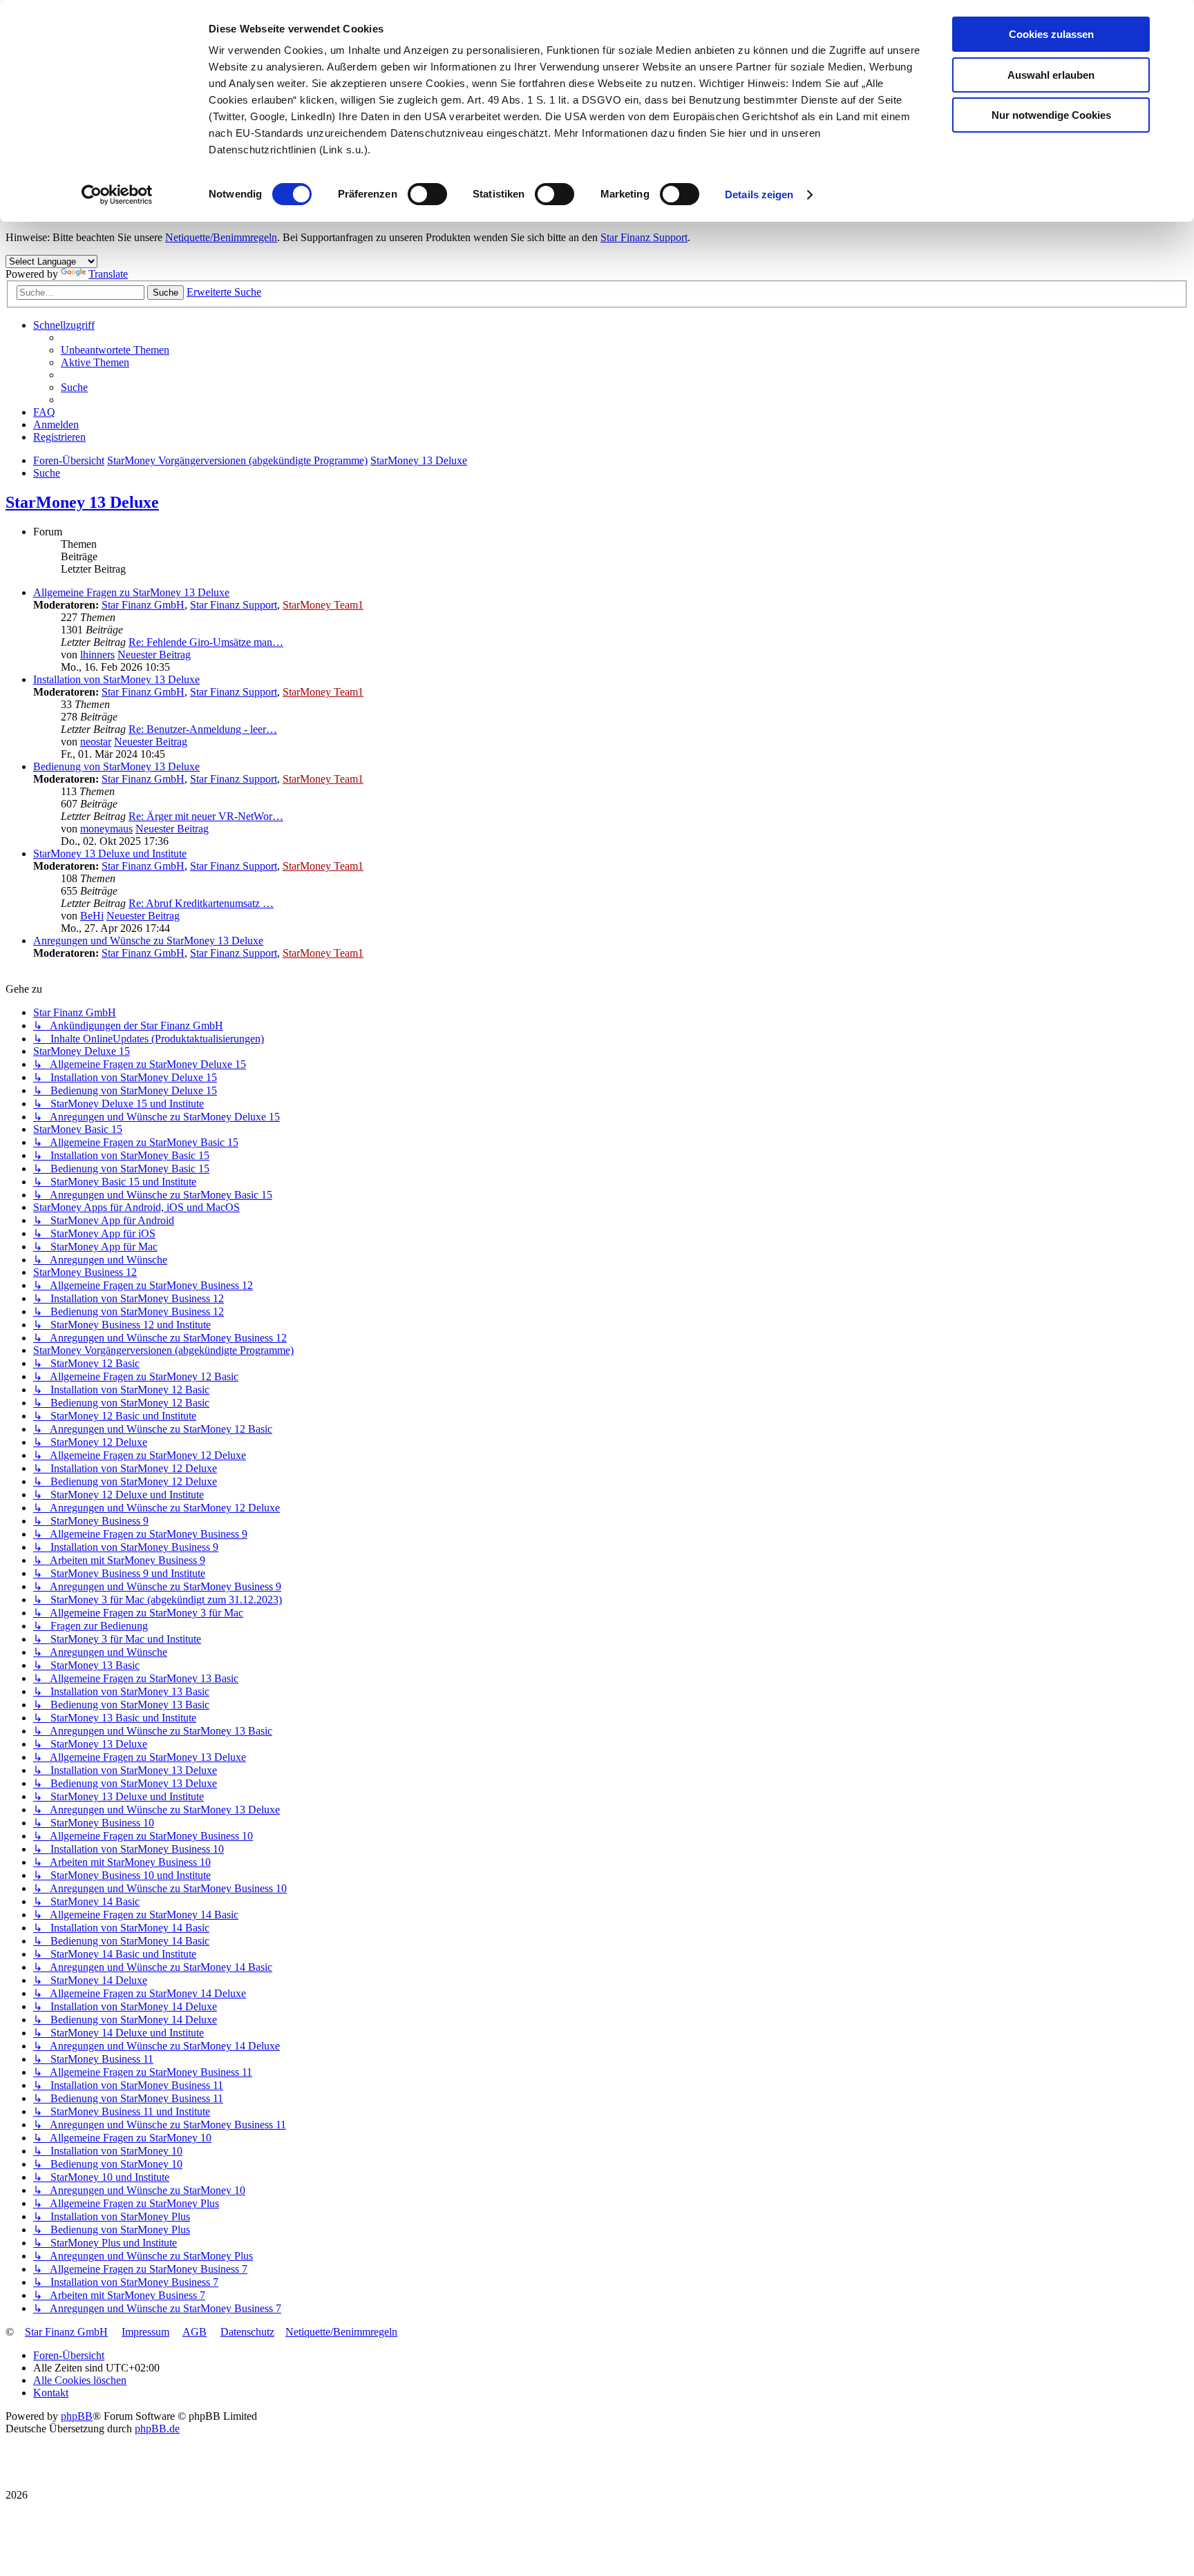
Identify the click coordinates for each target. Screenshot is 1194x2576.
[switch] (427, 194)
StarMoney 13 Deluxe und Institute (110, 853)
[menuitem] (115, 350)
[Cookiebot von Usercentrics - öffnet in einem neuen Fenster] (117, 195)
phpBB (77, 2416)
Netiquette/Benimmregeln (221, 237)
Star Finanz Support (644, 237)
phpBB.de (157, 2429)
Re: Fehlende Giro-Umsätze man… (206, 642)
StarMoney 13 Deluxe (82, 502)
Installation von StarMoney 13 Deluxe (116, 679)
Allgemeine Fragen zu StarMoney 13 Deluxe (131, 592)
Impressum (145, 2332)
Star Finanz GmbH (143, 605)
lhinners (97, 655)
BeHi (92, 916)
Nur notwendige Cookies (1051, 115)
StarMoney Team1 (323, 605)
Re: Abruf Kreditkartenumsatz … (201, 903)
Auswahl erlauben (1051, 75)
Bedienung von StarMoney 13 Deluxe (116, 766)
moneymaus (106, 829)
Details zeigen (759, 194)
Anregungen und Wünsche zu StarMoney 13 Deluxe (148, 941)
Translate (108, 274)
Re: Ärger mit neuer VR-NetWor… (206, 816)
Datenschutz (247, 2332)
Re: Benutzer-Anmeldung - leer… (203, 729)
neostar (96, 742)
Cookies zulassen (1051, 34)
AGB (195, 2332)
